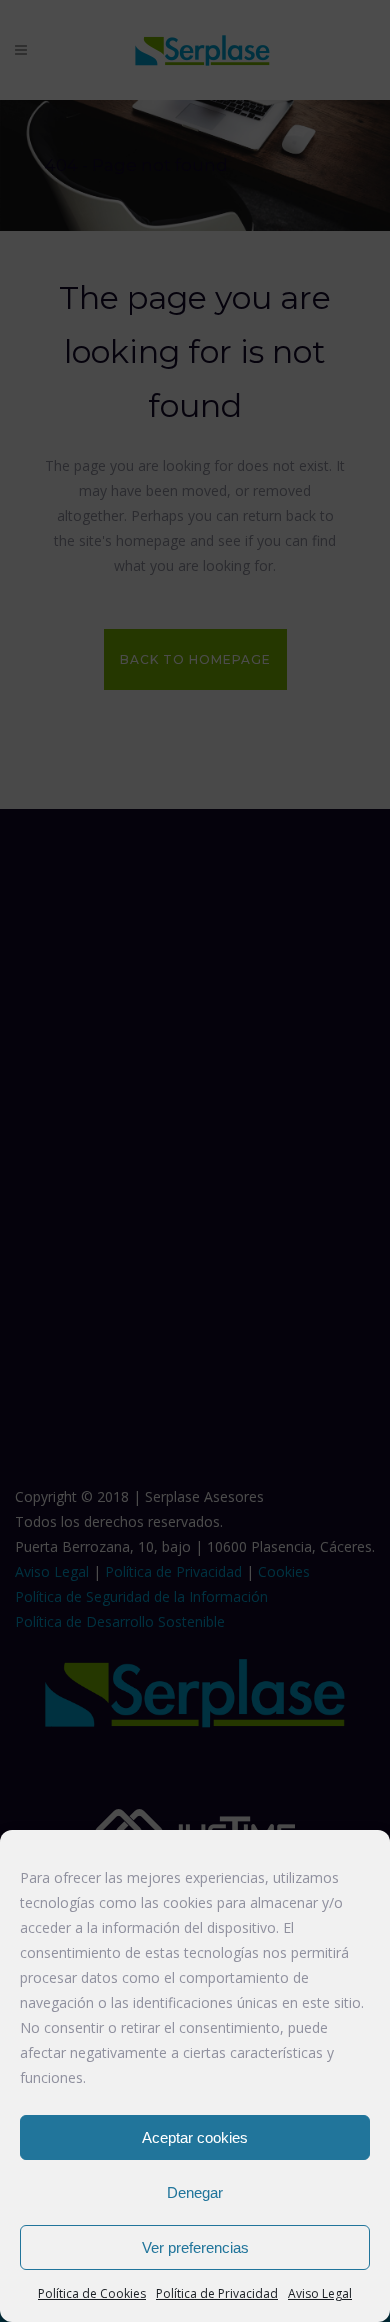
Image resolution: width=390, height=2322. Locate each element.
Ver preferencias (195, 2247)
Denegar (195, 2192)
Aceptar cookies (195, 2137)
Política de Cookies (92, 2293)
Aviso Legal (320, 2293)
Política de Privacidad (217, 2293)
